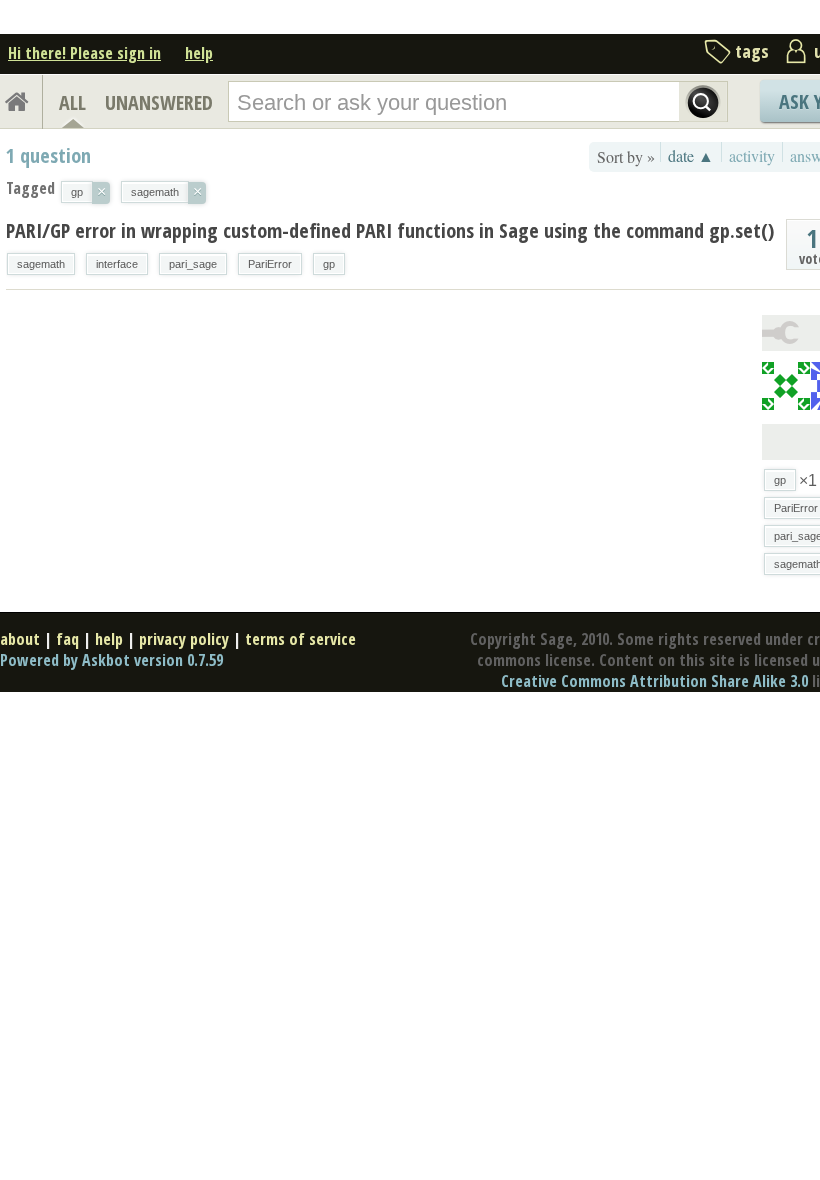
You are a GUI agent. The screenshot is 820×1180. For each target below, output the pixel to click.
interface (117, 264)
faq (67, 639)
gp (329, 264)
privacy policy (184, 639)
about (20, 639)
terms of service (300, 639)
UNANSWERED (159, 102)
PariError (270, 264)
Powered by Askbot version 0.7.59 (111, 660)
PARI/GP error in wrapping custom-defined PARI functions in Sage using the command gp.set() (390, 230)
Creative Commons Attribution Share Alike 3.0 (654, 681)
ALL (72, 102)
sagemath (41, 264)
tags (752, 51)
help (199, 53)
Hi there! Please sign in (84, 53)
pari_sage (193, 264)
